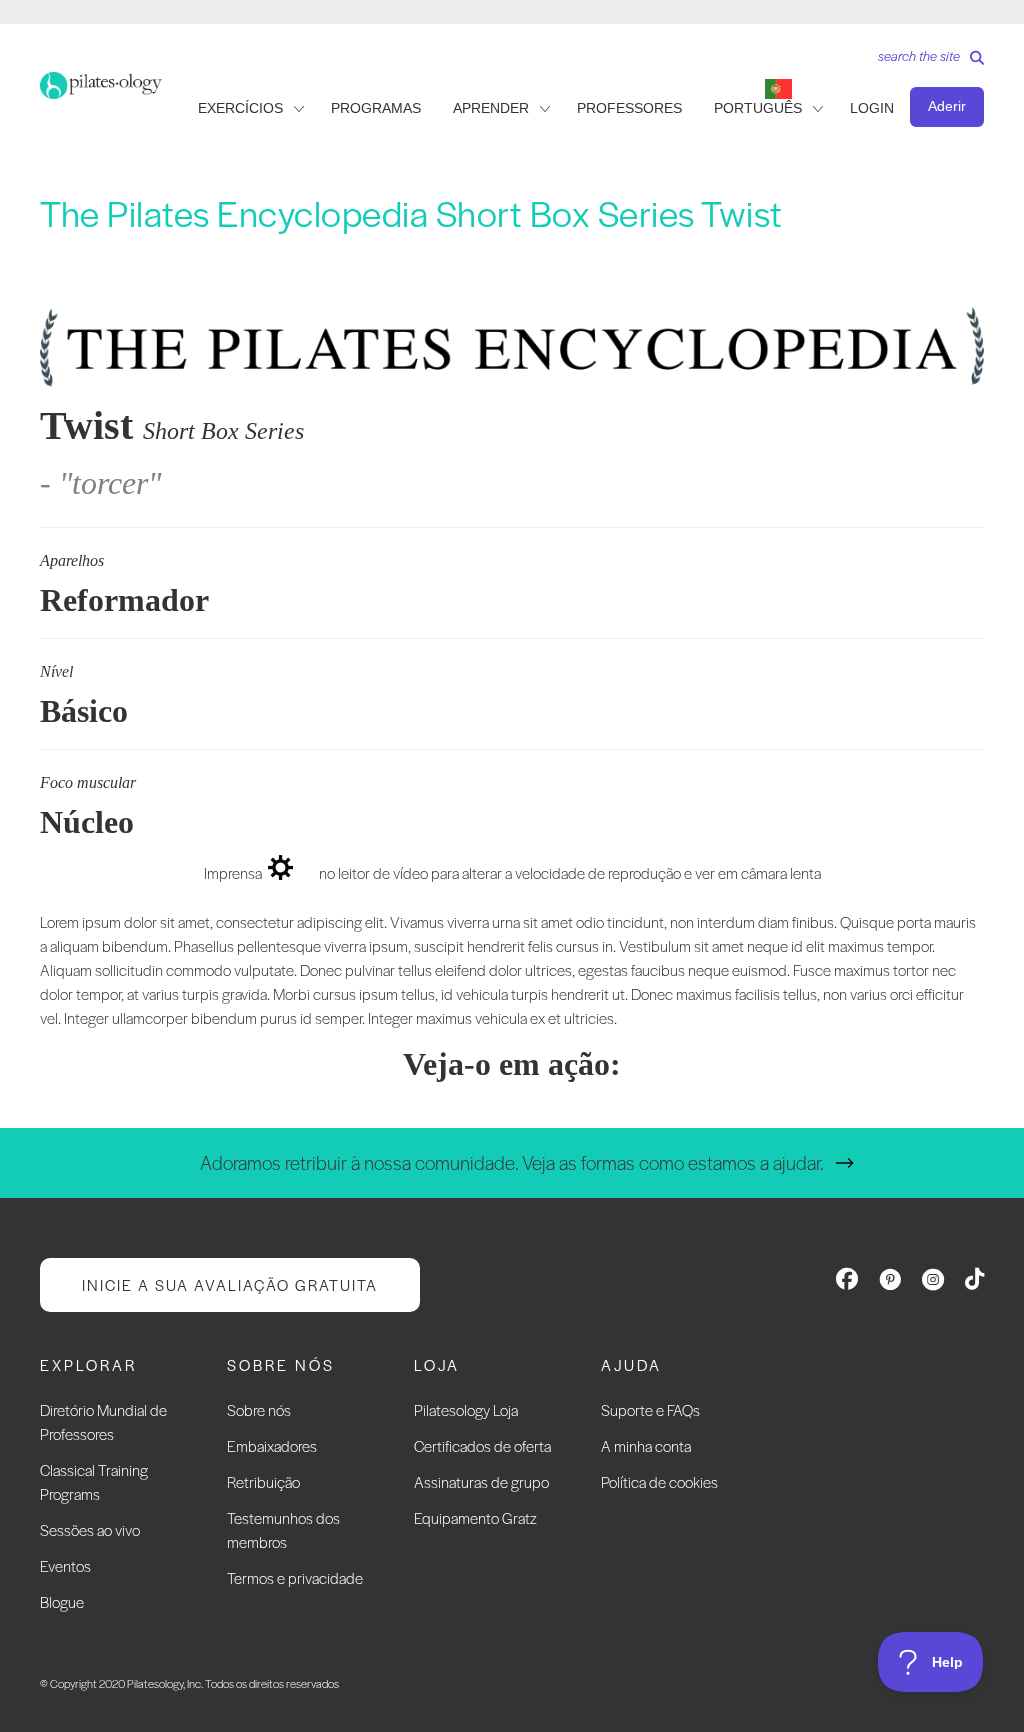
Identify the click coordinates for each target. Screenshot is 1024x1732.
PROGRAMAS (376, 108)
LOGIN (872, 108)
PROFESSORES (629, 108)
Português (758, 108)
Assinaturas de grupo (481, 1481)
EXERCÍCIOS (240, 108)
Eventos (65, 1565)
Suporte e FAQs (650, 1409)
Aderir (947, 106)
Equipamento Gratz (475, 1517)
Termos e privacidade (295, 1577)
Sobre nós (259, 1409)
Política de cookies (659, 1481)
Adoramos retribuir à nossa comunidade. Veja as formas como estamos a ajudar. (512, 1162)
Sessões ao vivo (90, 1529)
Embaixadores (272, 1445)
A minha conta (646, 1445)
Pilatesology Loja (466, 1409)
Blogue (62, 1601)
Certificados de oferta (482, 1445)
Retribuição (263, 1481)
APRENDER (491, 108)
